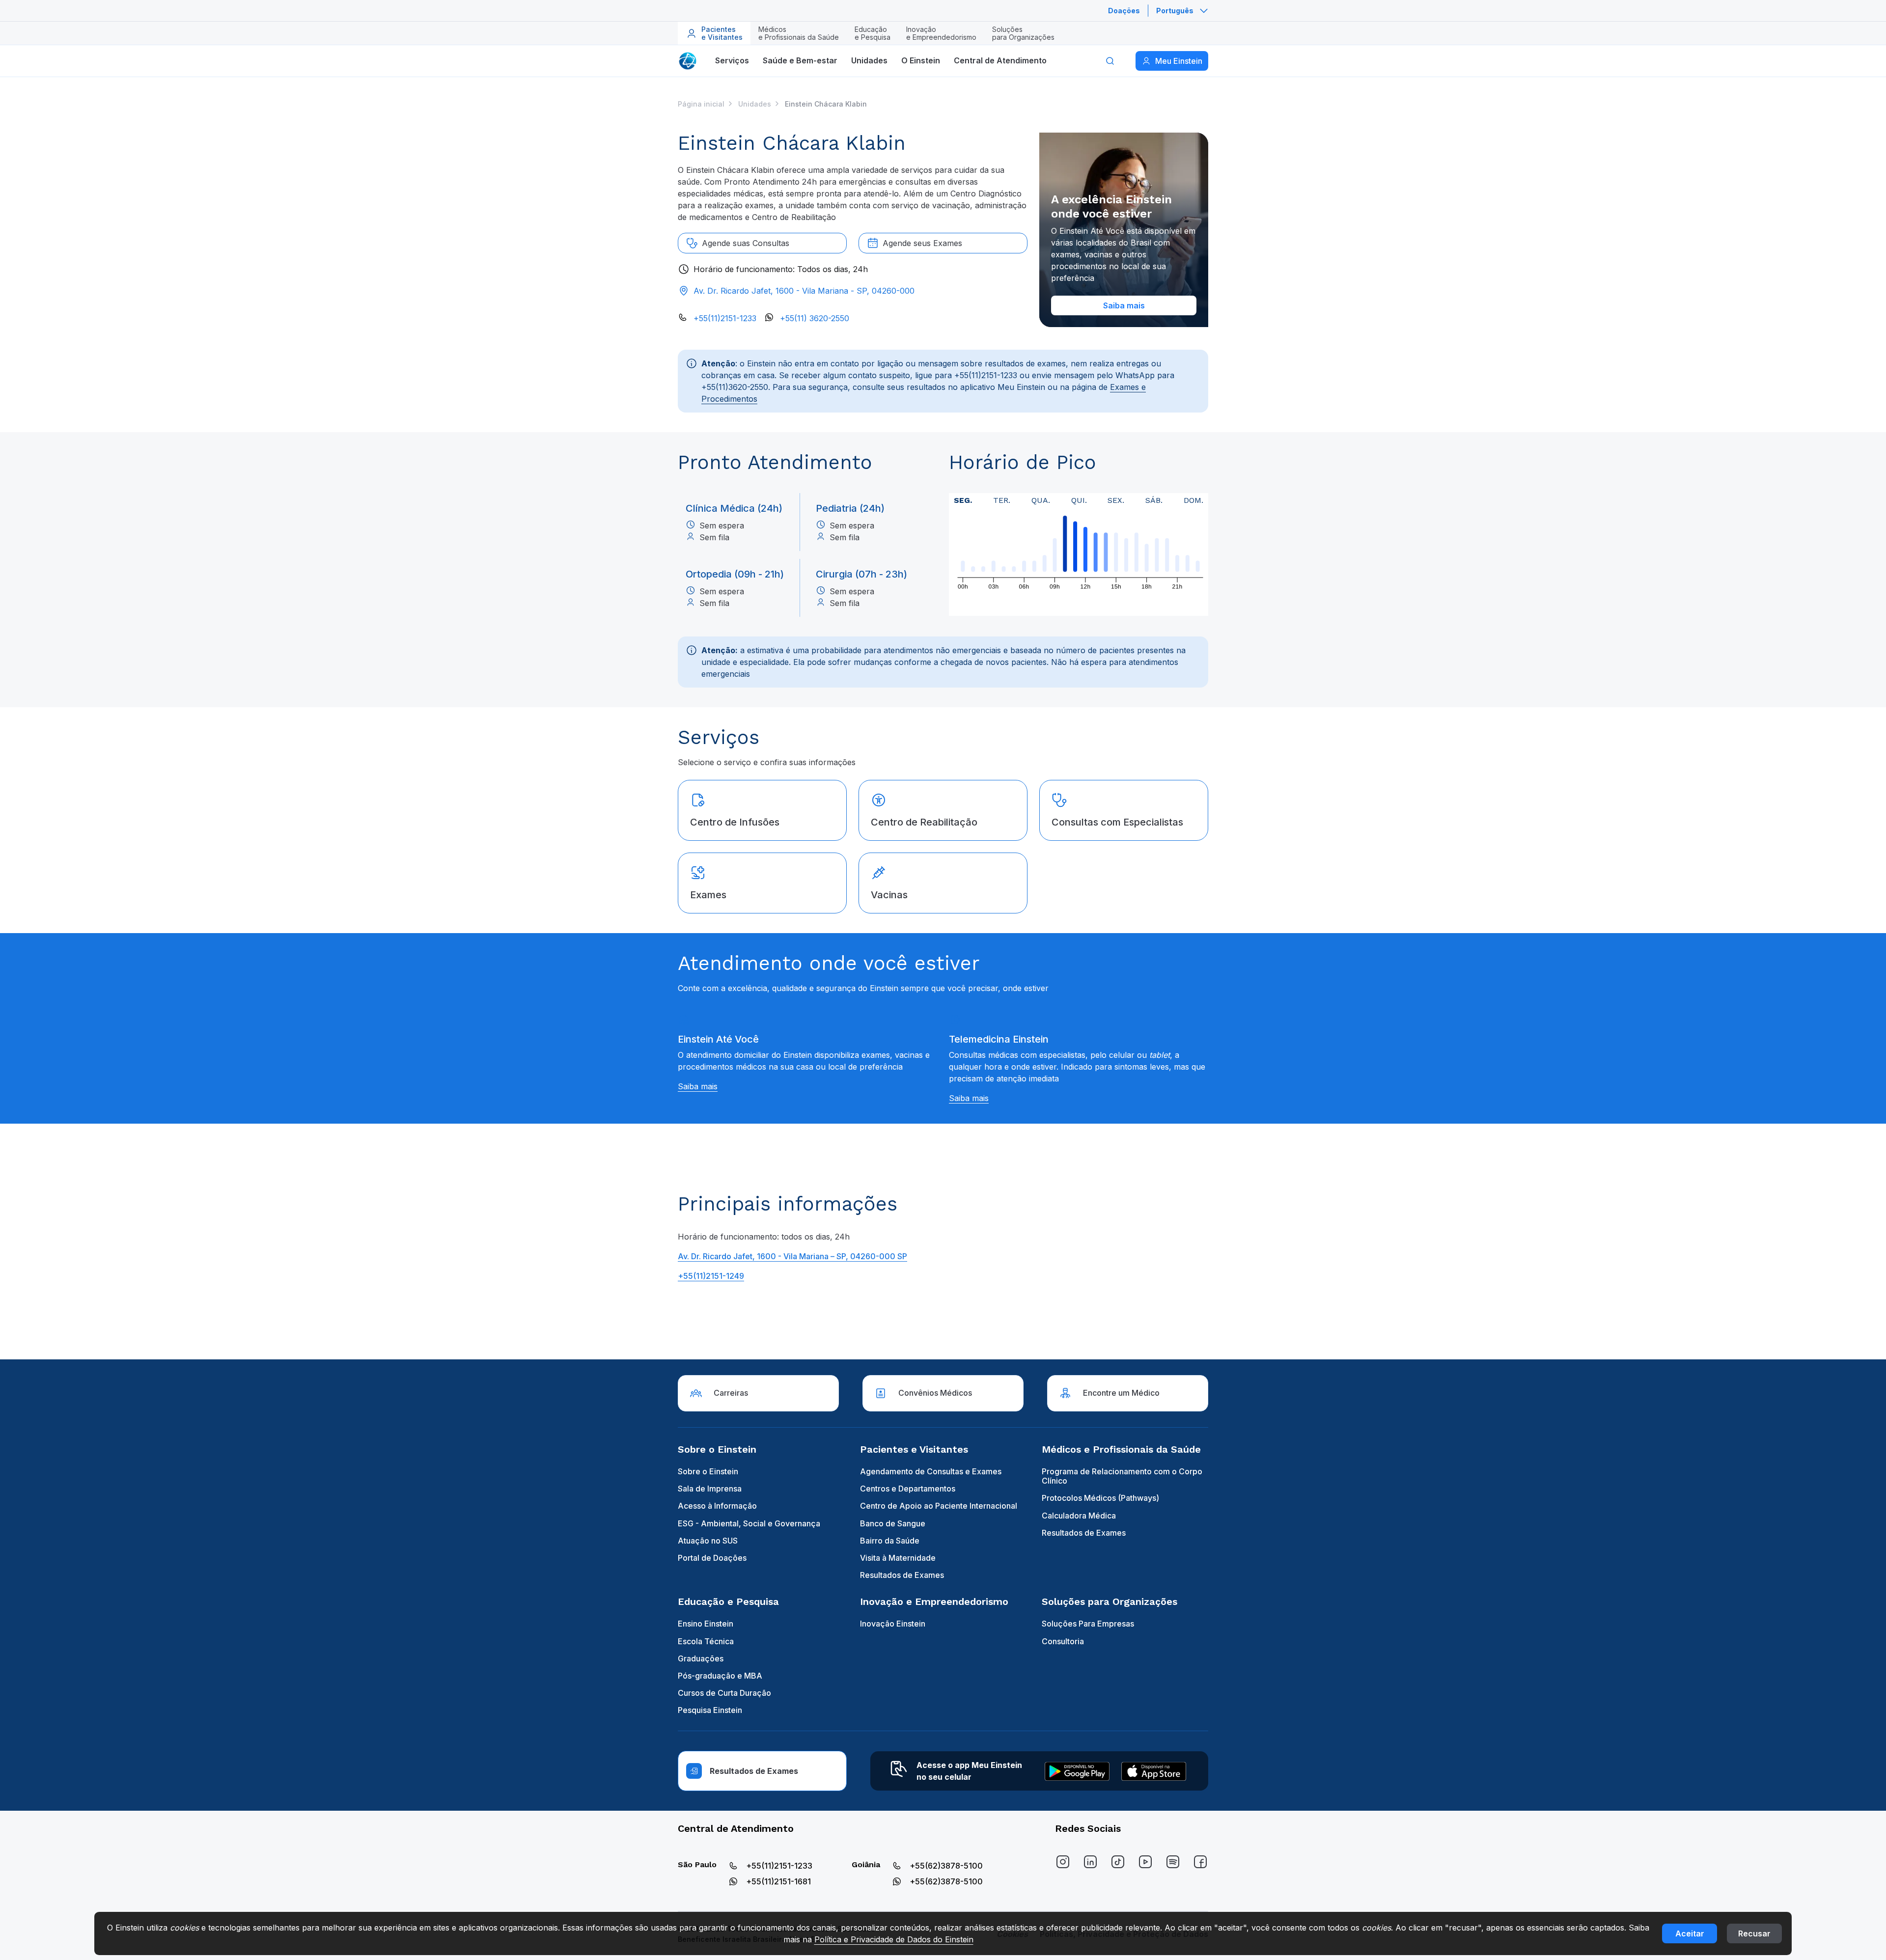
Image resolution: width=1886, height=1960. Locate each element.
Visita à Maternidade (898, 1558)
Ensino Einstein (706, 1624)
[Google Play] (1077, 1771)
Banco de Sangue (893, 1523)
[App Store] (1154, 1771)
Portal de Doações (712, 1558)
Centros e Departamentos (908, 1489)
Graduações (701, 1658)
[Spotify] (1173, 1862)
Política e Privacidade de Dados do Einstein (894, 1939)
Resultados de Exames (902, 1575)
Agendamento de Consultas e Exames (931, 1471)
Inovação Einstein (893, 1624)
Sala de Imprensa (710, 1489)
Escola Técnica (706, 1641)
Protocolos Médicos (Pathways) (1100, 1498)
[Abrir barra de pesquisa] (1110, 61)
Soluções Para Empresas (1088, 1624)
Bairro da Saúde (890, 1541)
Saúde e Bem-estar (800, 60)
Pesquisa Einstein (710, 1710)
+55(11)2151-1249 (711, 1276)
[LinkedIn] (1090, 1862)
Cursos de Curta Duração (724, 1693)
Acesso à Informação (717, 1506)
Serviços (732, 60)
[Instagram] (1063, 1862)
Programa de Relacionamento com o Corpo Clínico (1122, 1476)
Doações (1124, 11)
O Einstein (921, 60)
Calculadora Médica (1079, 1516)
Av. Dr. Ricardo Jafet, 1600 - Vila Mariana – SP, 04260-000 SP (792, 1256)
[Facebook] (1200, 1862)
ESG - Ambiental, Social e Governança (749, 1523)
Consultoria (1063, 1641)
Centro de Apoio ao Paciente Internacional (939, 1506)
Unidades (869, 60)
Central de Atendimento (1000, 60)
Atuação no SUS (708, 1541)
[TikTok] (1118, 1862)
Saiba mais (698, 1086)
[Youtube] (1145, 1862)
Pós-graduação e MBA (720, 1676)
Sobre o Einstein (708, 1471)
